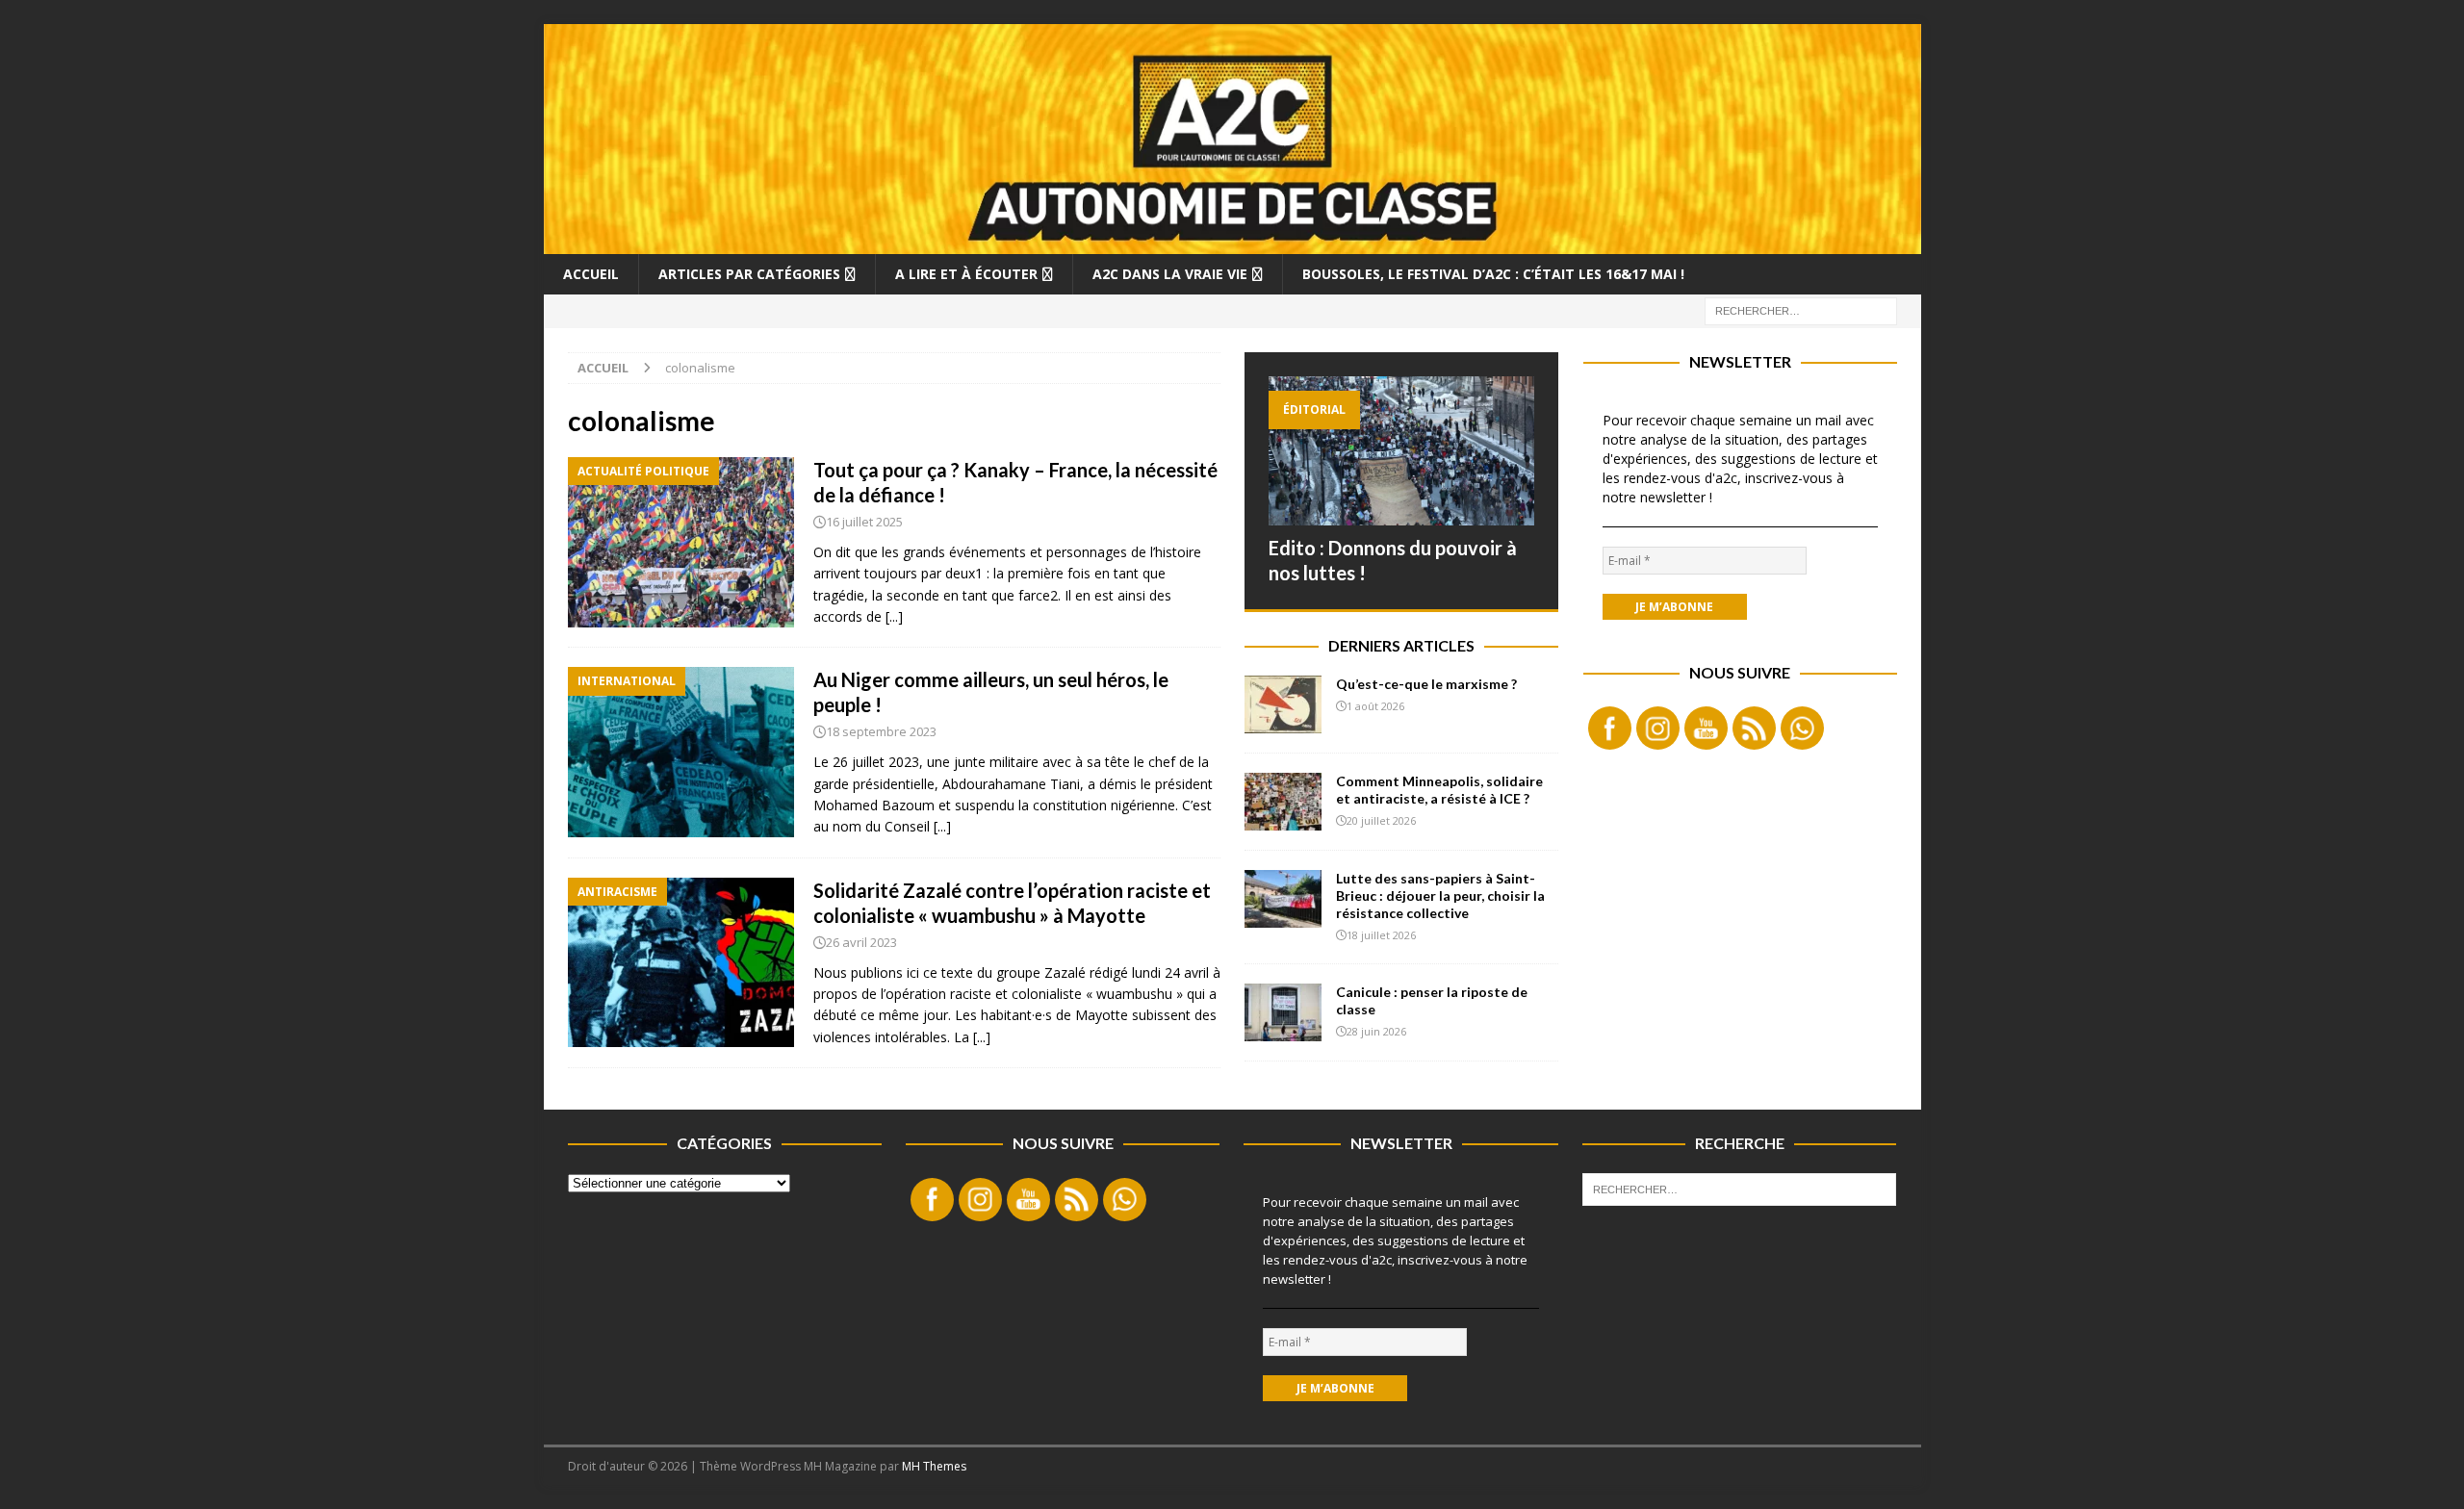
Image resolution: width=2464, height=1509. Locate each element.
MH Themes (934, 1466)
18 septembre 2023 (881, 731)
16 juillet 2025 (864, 522)
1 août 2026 (1375, 706)
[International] (681, 752)
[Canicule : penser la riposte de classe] (1283, 1012)
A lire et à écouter (966, 274)
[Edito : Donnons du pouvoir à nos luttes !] (1401, 451)
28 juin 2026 (1376, 1031)
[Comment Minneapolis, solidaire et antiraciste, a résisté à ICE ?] (1283, 802)
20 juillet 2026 (1381, 820)
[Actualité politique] (681, 542)
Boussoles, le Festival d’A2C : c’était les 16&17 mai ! (1493, 274)
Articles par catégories (749, 274)
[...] (894, 616)
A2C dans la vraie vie (1170, 274)
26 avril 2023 (861, 942)
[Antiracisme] (681, 963)
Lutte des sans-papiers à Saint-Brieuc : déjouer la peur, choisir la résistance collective (1440, 895)
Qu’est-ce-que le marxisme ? (1426, 684)
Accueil (591, 274)
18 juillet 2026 (1381, 935)
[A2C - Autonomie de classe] (1232, 242)
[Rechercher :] (1801, 309)
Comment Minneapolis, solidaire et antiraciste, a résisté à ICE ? (1439, 790)
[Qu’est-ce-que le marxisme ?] (1283, 704)
